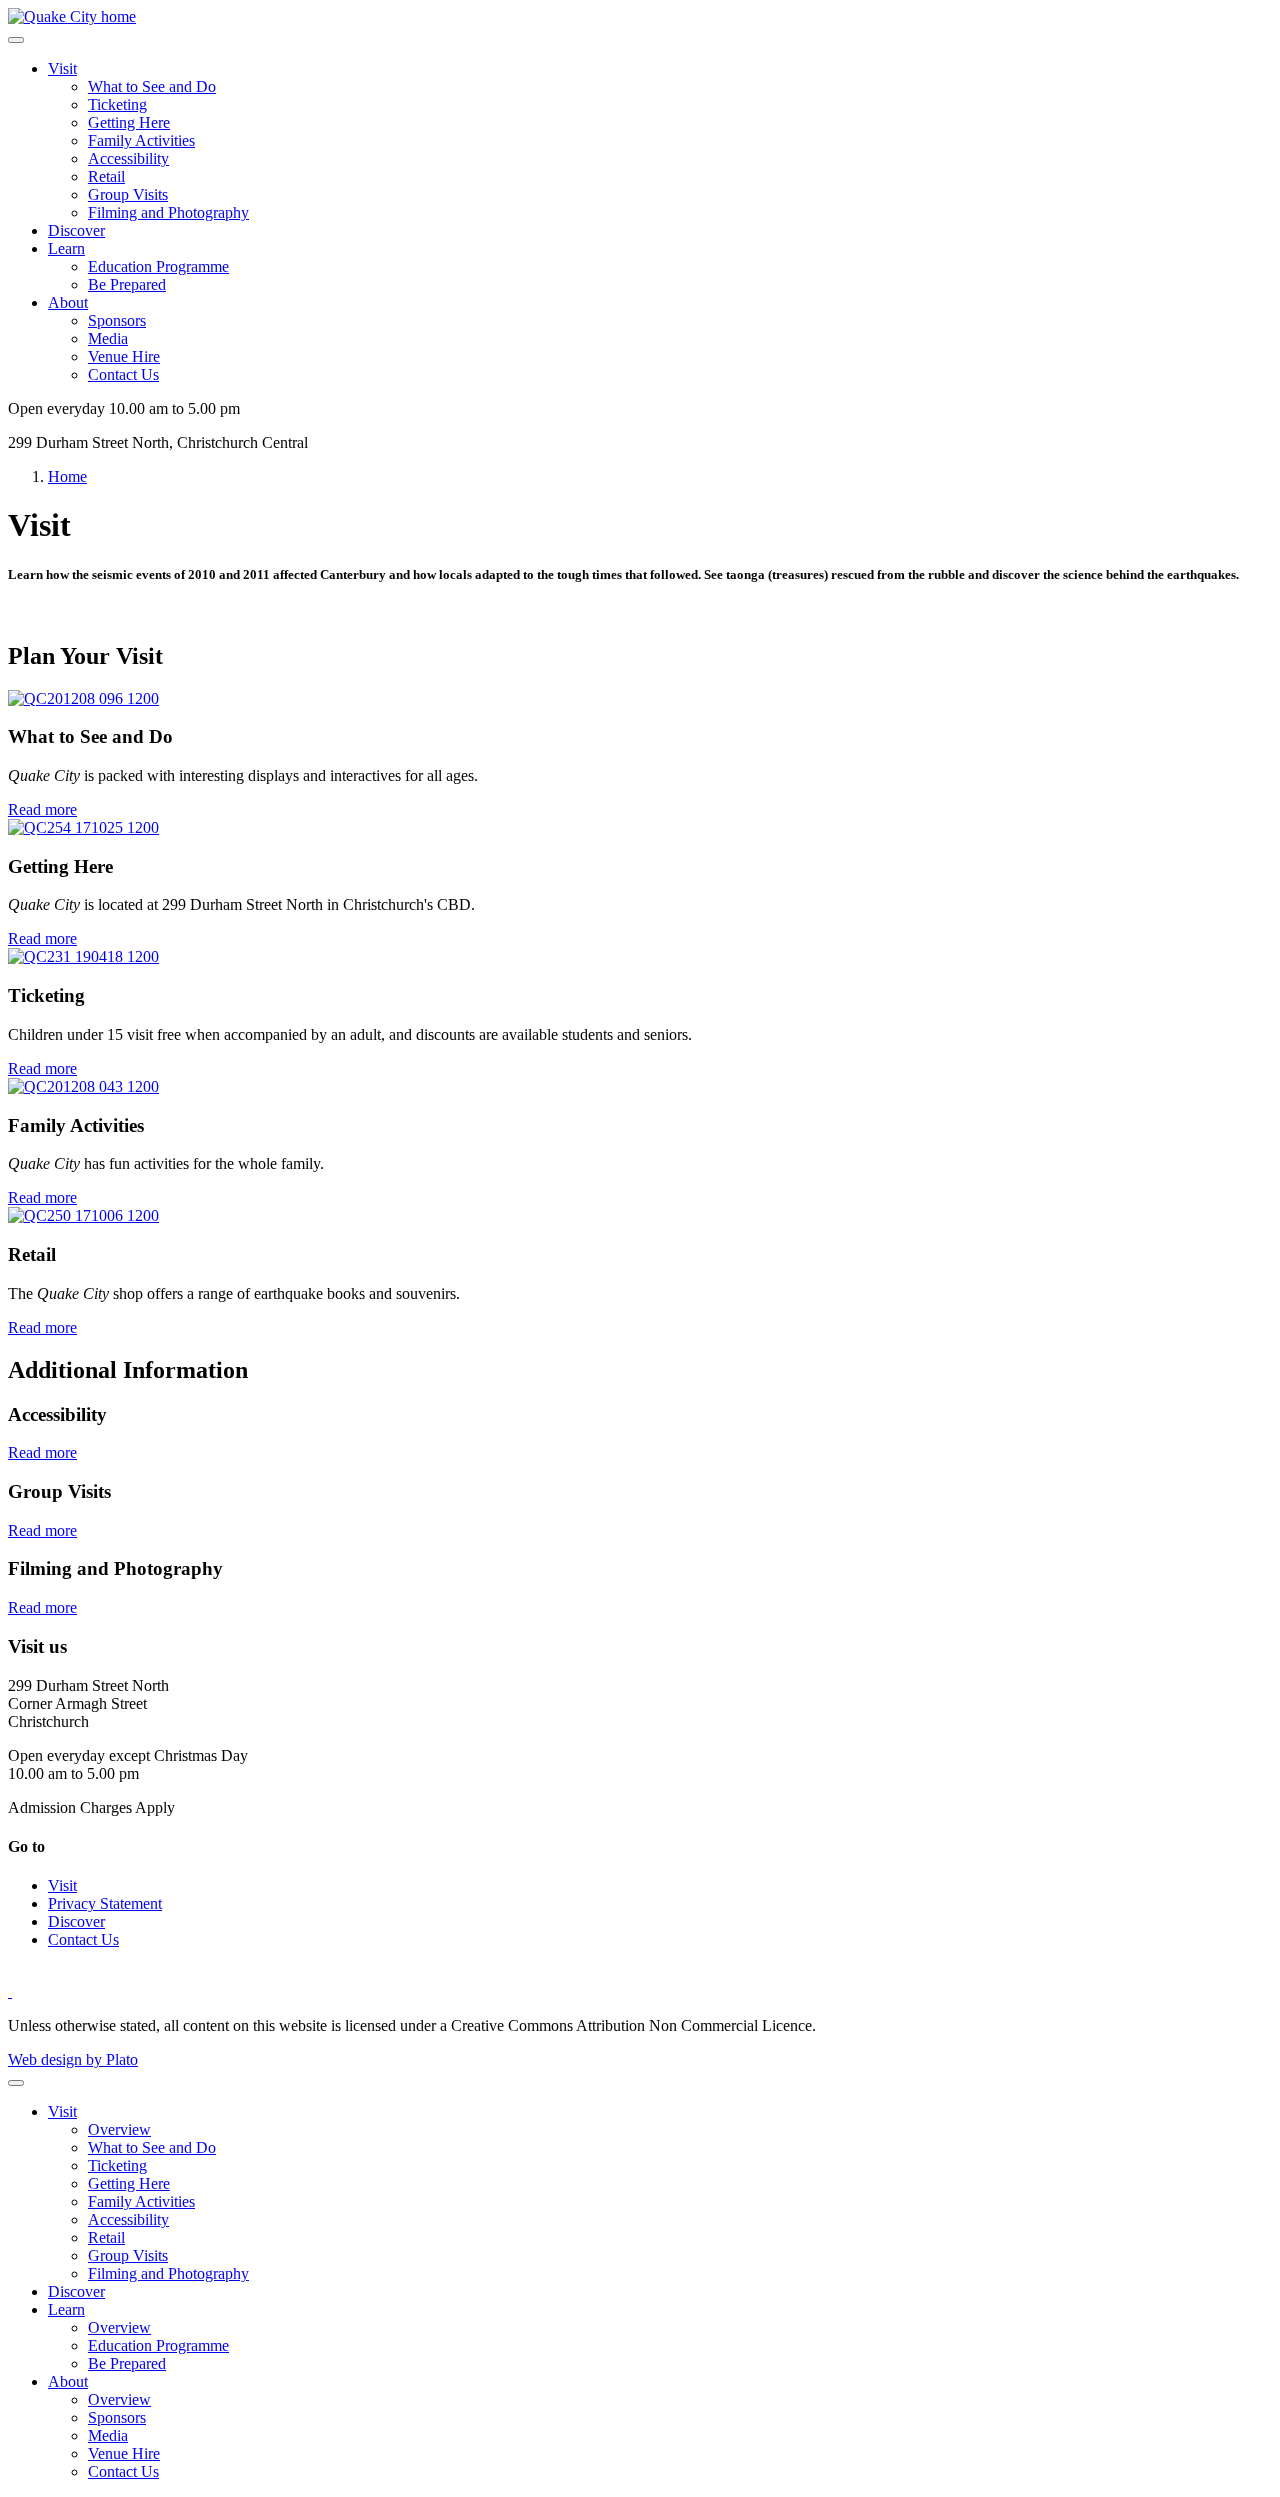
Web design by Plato (73, 2059)
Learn (66, 248)
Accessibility (128, 158)
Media (108, 338)
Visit (62, 68)
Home (67, 476)
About (68, 302)
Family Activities (141, 140)
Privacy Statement (105, 1903)
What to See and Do (152, 86)
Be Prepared (127, 284)
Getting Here (129, 122)
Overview (119, 2129)
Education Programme (158, 266)
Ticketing (117, 104)
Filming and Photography (168, 212)
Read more (42, 809)
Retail (106, 176)
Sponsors (117, 320)
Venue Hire (124, 356)
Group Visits (128, 194)
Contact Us (123, 374)
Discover (76, 230)
